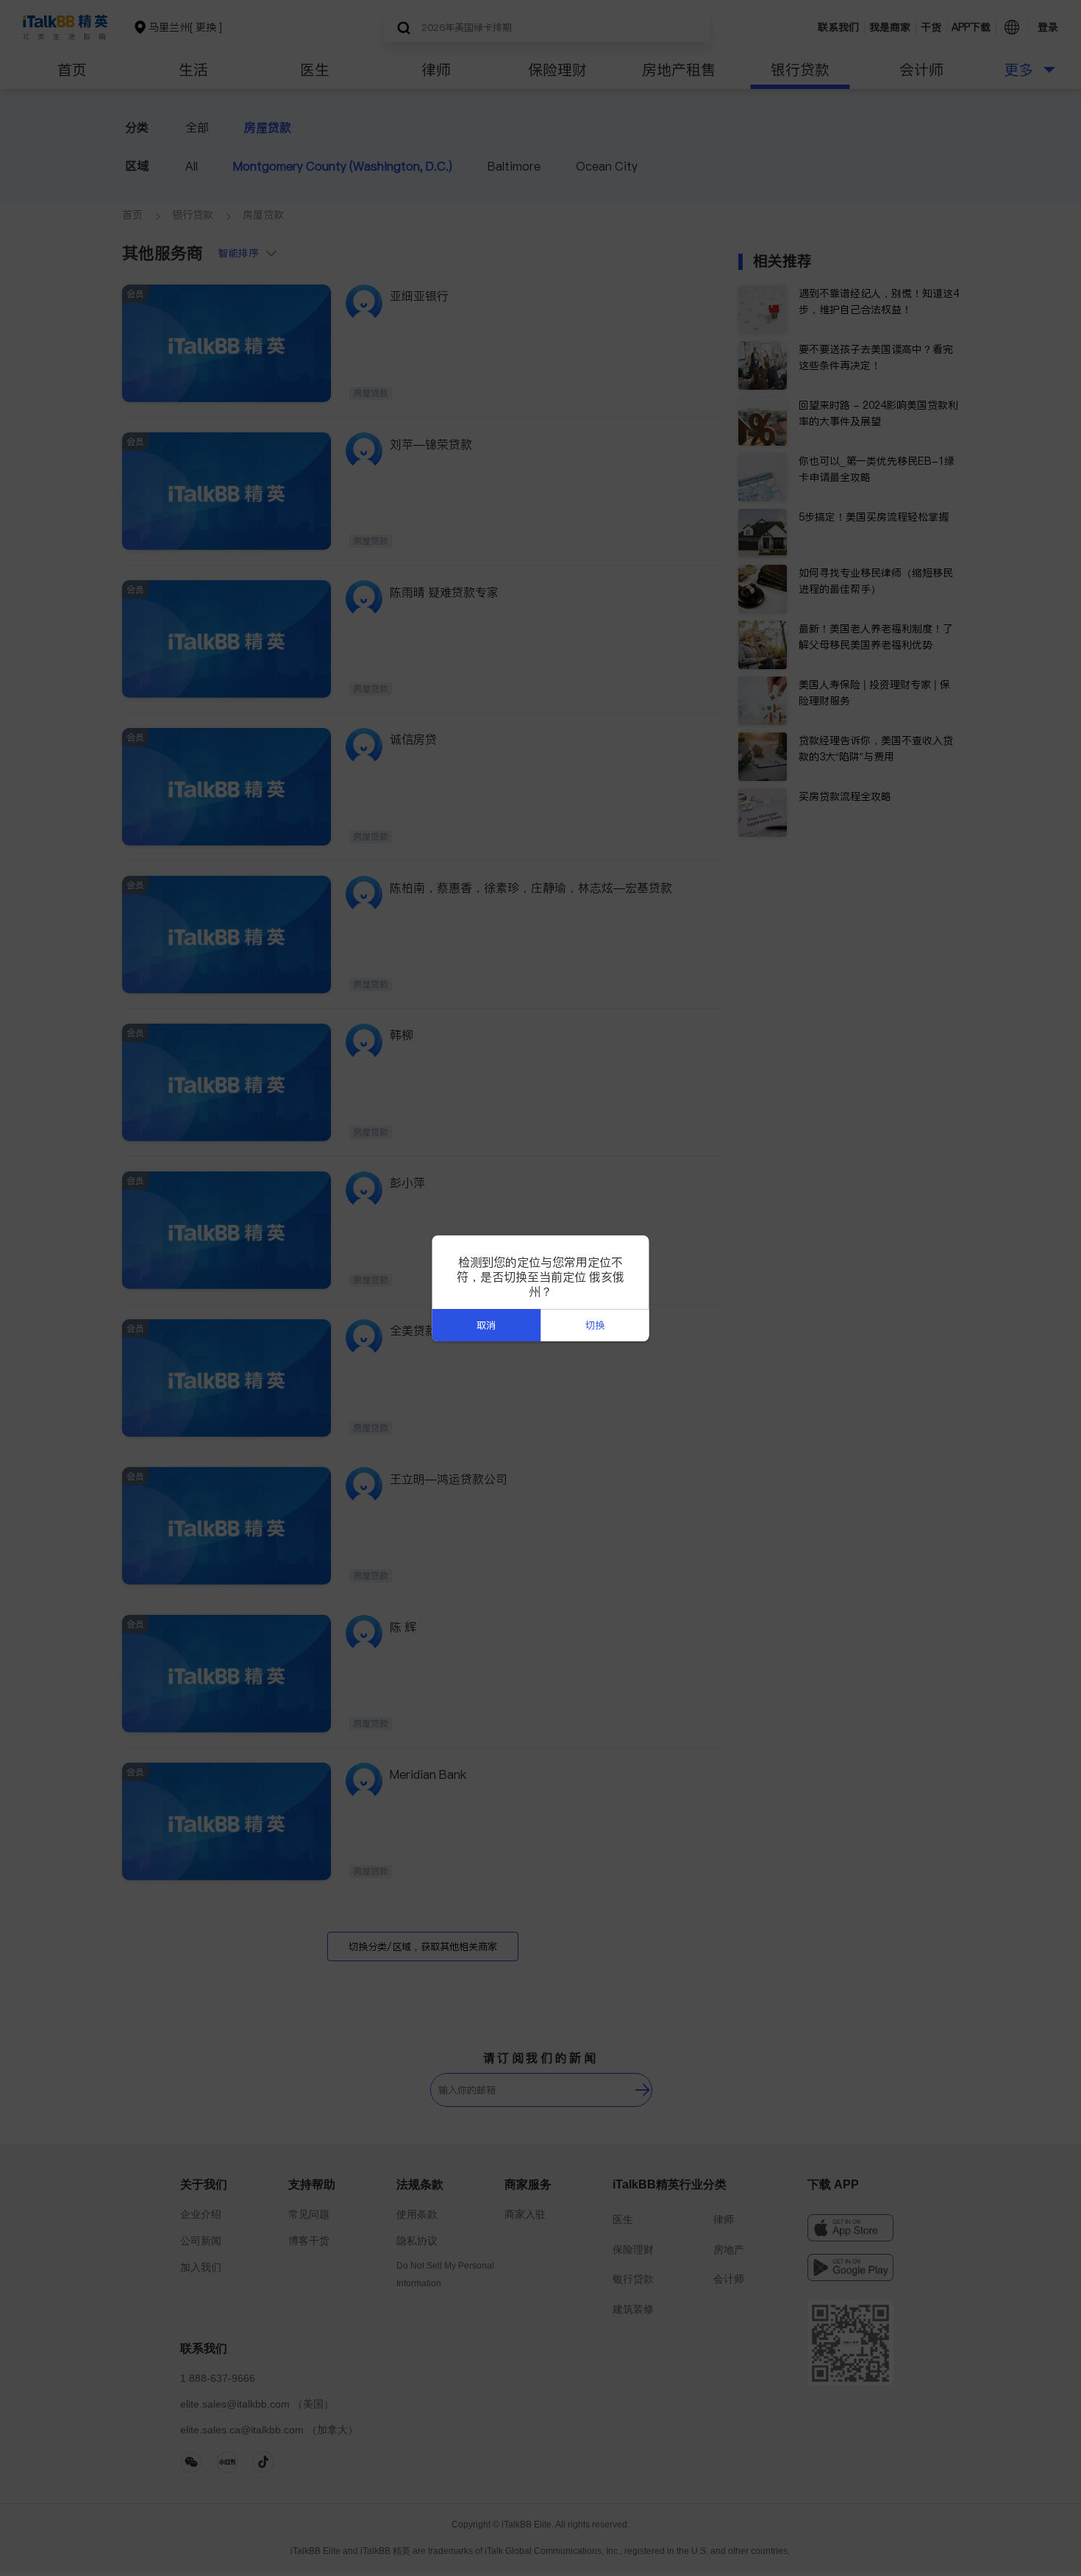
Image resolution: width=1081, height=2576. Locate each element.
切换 (595, 1326)
